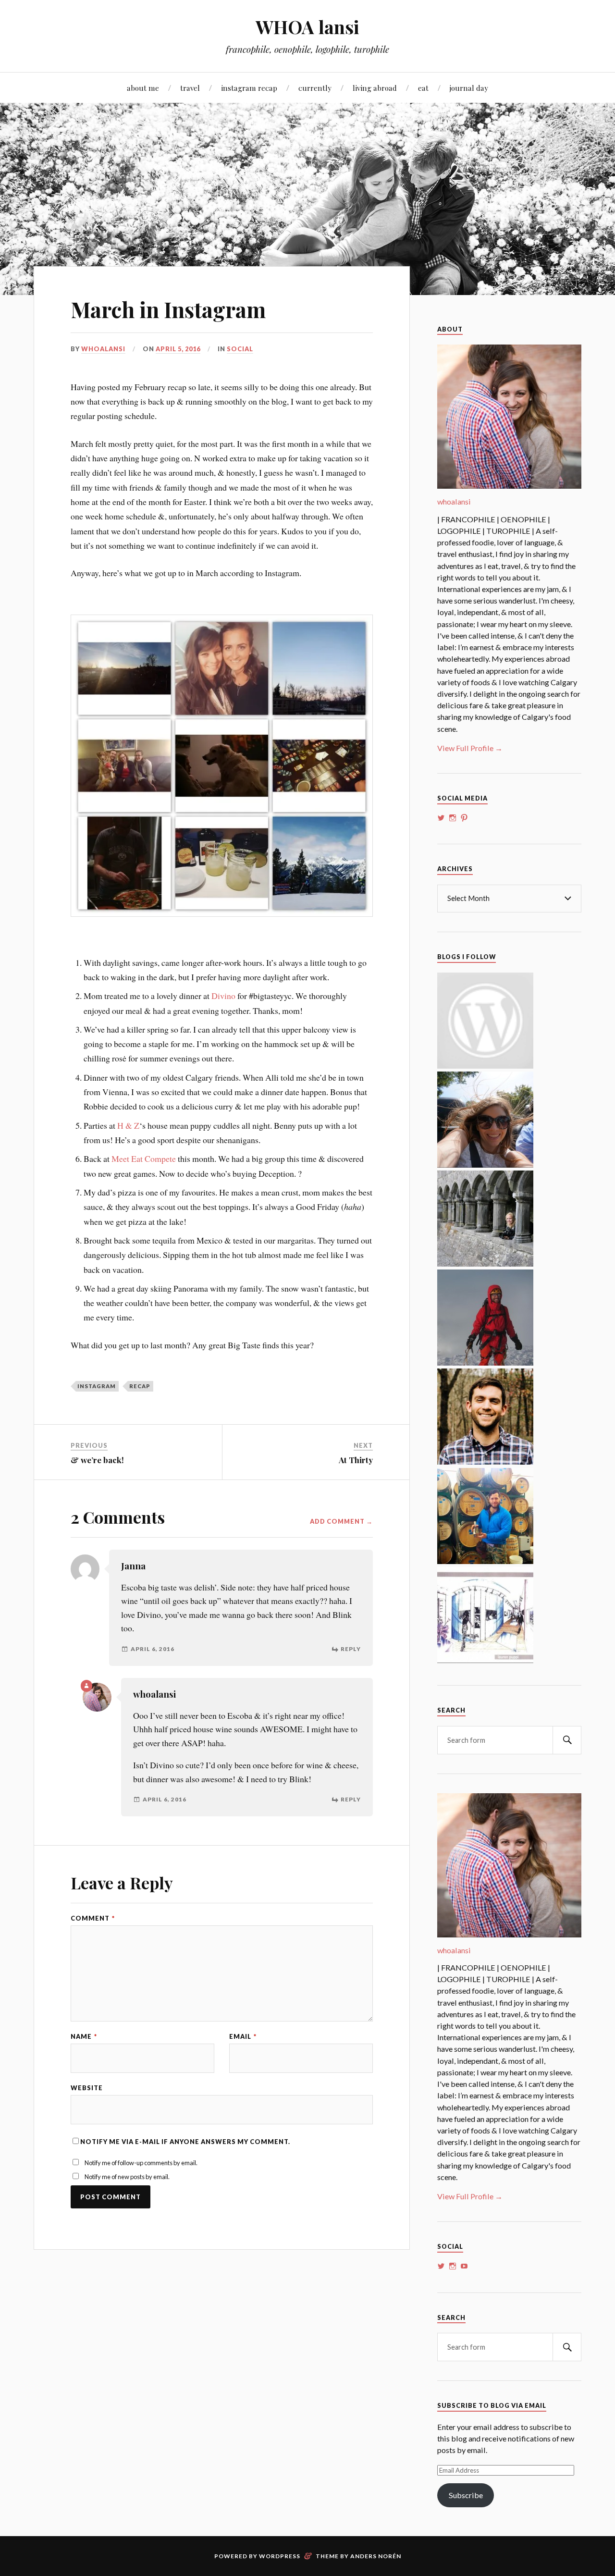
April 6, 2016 (153, 1649)
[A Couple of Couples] (485, 1066)
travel (190, 88)
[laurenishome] (485, 1660)
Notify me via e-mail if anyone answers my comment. (185, 2142)
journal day (469, 88)
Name (84, 2037)
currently (315, 88)
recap (140, 1386)
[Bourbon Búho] (485, 1561)
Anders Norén (376, 2556)
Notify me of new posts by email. (127, 2177)
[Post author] (86, 1686)
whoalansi (103, 349)
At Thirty (356, 1460)
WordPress (280, 2556)
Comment (93, 1918)
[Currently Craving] (485, 1165)
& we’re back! (97, 1460)
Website (87, 2088)
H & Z (128, 1125)
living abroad (375, 88)
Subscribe (466, 2495)
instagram (97, 1386)
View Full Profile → (470, 748)
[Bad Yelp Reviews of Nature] (485, 1362)
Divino (223, 996)
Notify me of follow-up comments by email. (141, 2163)
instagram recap (249, 88)
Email (243, 2037)
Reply (351, 1649)
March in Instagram (168, 309)
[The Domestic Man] (485, 1461)
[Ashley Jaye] (485, 1263)
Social (240, 349)
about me (143, 88)
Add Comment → (341, 1522)
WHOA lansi (307, 27)
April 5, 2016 (178, 349)
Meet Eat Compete (144, 1159)
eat (423, 88)
